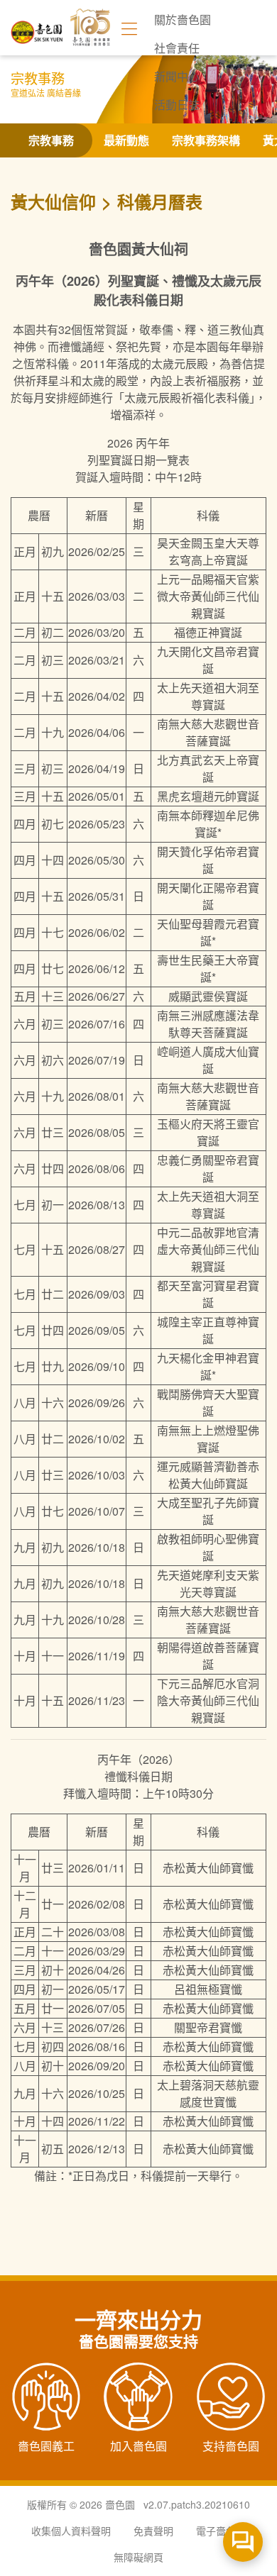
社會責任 (177, 48)
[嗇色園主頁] (37, 27)
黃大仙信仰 (53, 201)
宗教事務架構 (206, 140)
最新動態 (126, 140)
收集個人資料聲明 (71, 2531)
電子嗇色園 (221, 2531)
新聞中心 (177, 76)
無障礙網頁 (138, 2557)
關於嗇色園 (183, 20)
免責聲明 (153, 2531)
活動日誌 (177, 105)
